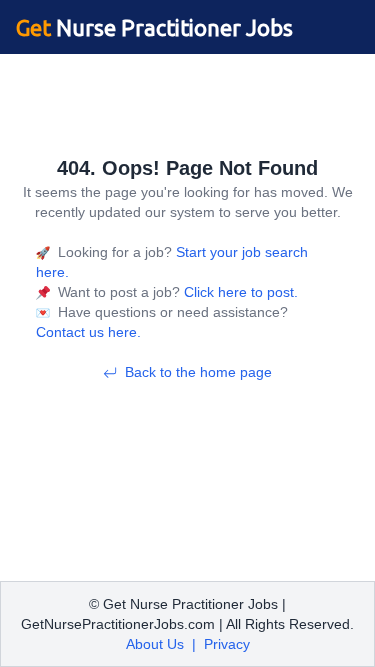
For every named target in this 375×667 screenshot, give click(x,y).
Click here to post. (239, 292)
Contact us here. (88, 332)
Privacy (227, 644)
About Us (155, 644)
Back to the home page (198, 372)
